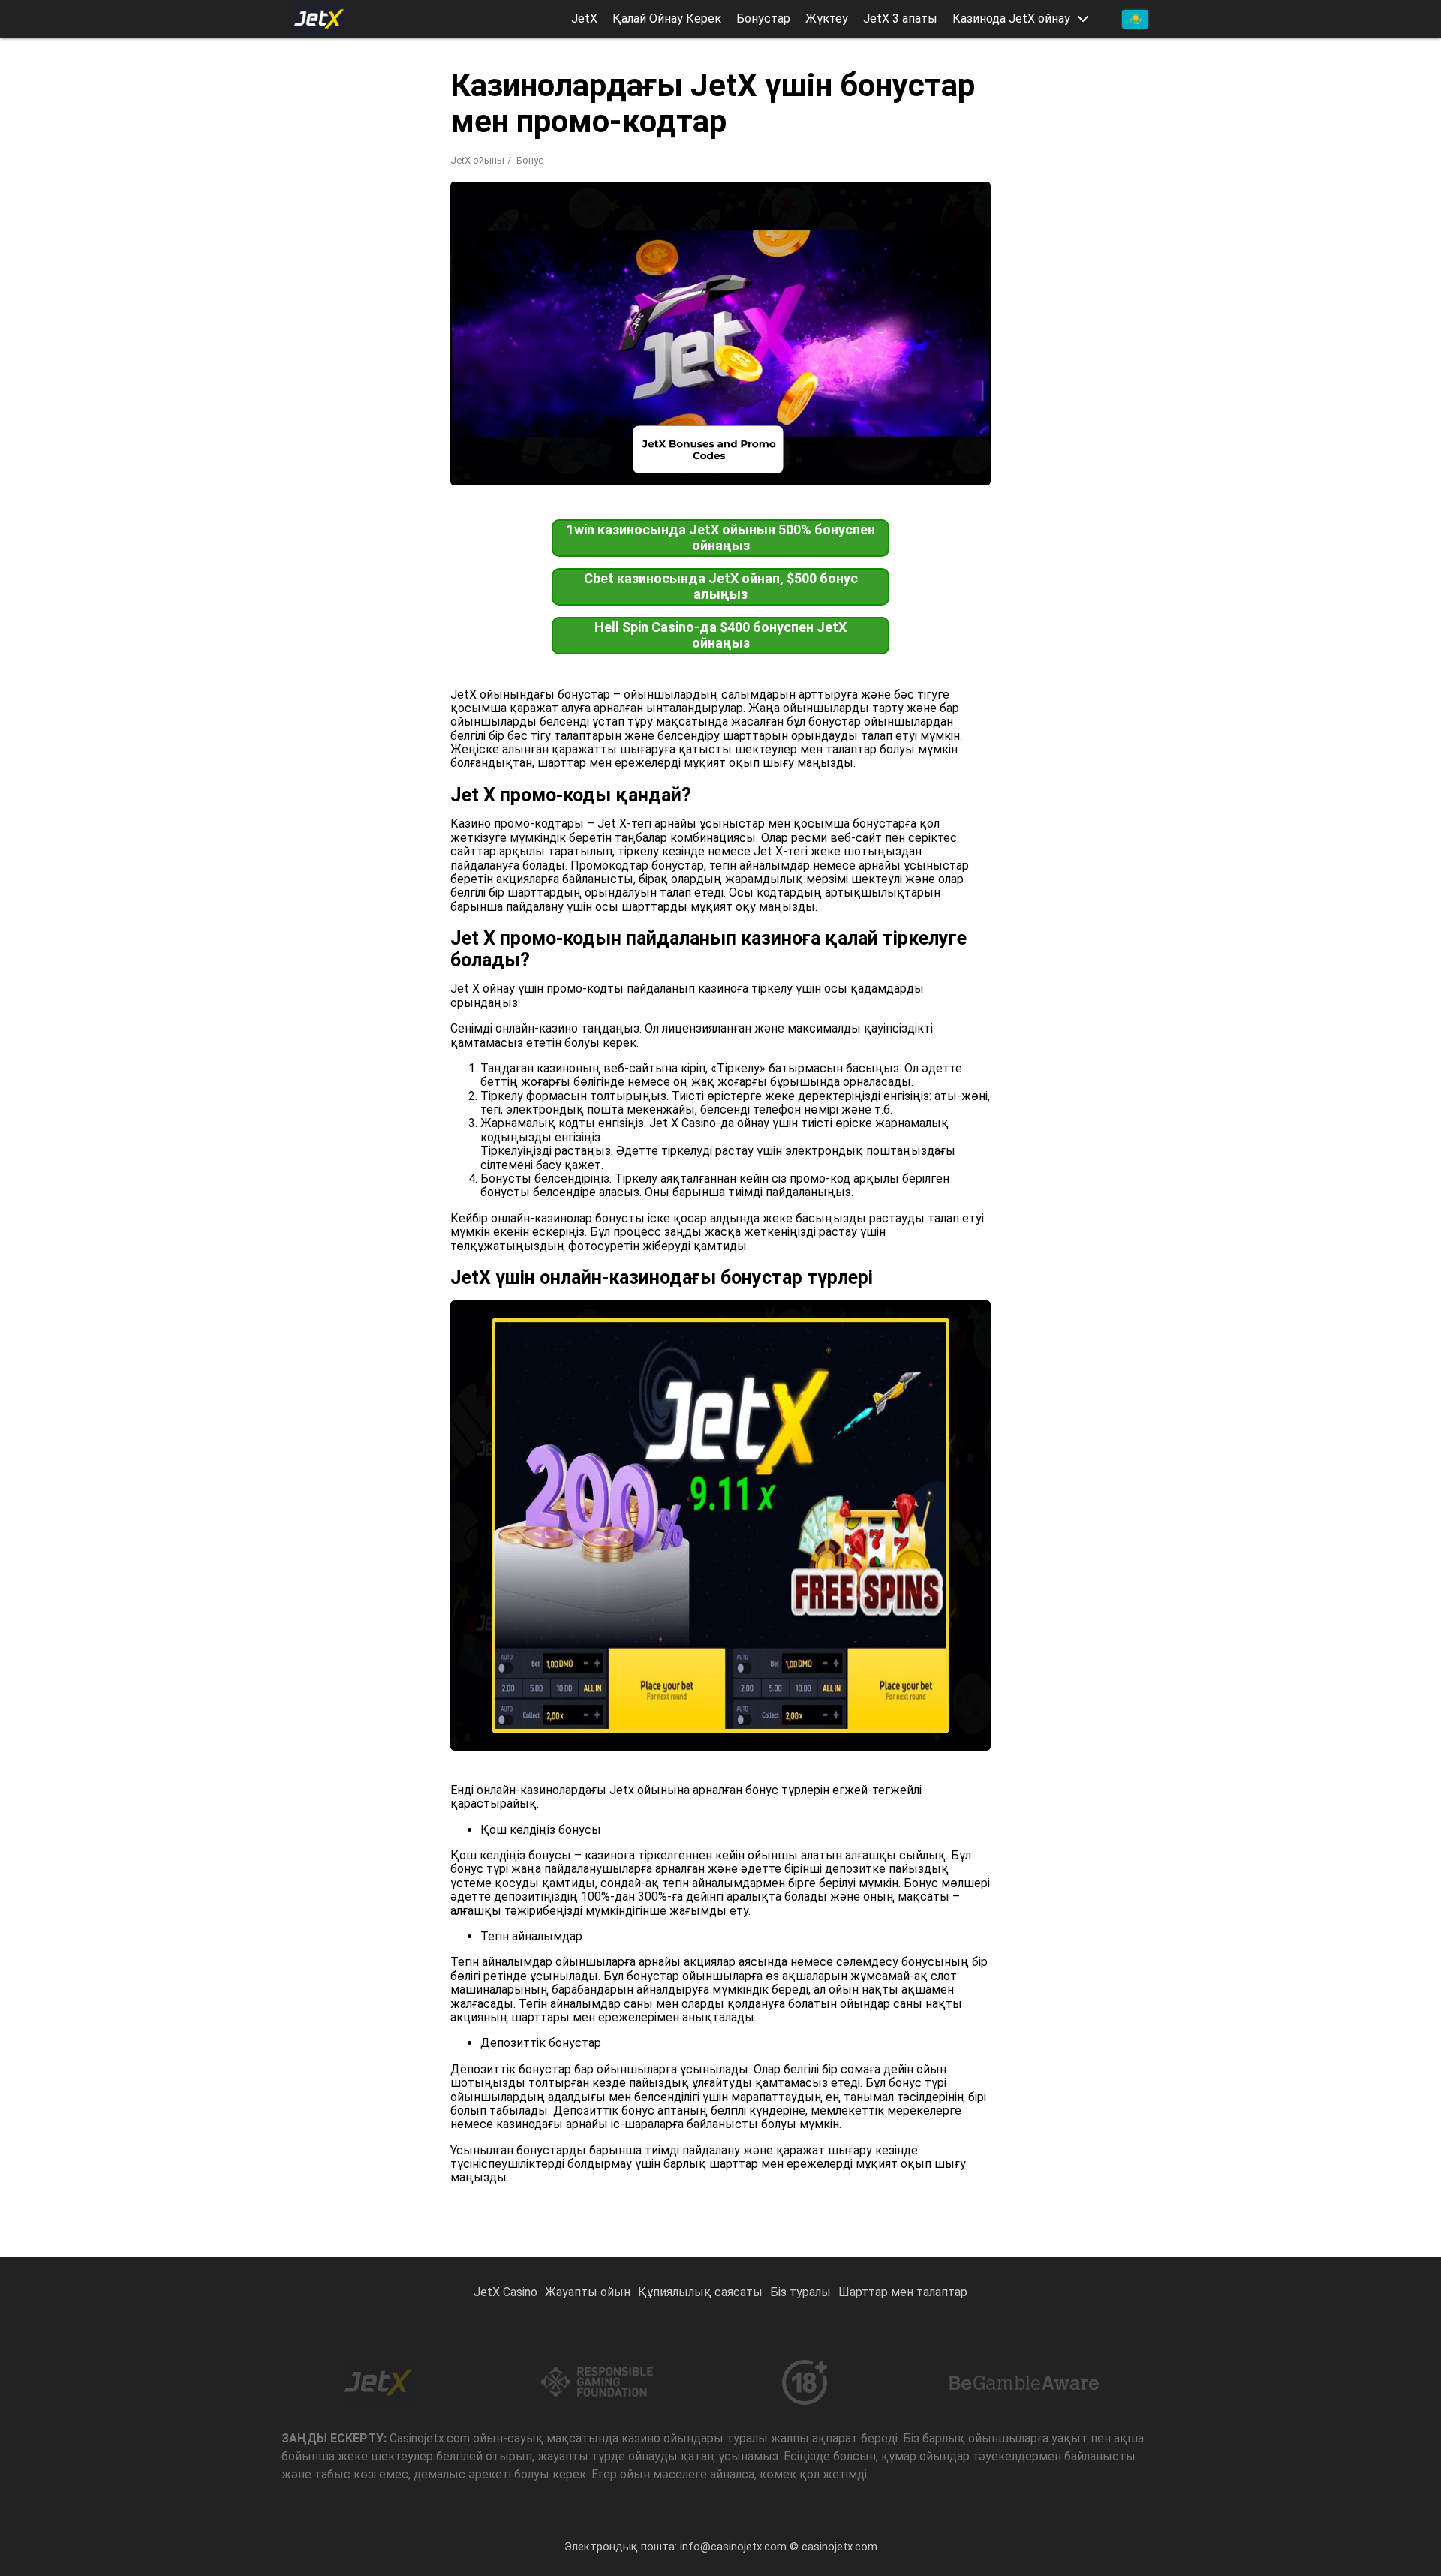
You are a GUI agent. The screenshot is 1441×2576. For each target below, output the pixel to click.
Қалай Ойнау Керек (667, 19)
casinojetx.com (839, 2547)
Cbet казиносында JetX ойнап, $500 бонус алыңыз (721, 586)
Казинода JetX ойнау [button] (1011, 19)
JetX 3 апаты (900, 19)
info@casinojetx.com (733, 2547)
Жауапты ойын (588, 2292)
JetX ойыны (477, 160)
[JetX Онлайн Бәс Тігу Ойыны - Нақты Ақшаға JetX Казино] (319, 19)
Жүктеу (827, 19)
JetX (584, 19)
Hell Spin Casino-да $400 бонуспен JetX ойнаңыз (720, 635)
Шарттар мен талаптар (903, 2292)
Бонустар (763, 19)
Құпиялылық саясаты (700, 2292)
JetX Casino (505, 2292)
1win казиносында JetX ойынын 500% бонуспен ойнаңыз (721, 537)
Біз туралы (800, 2292)
